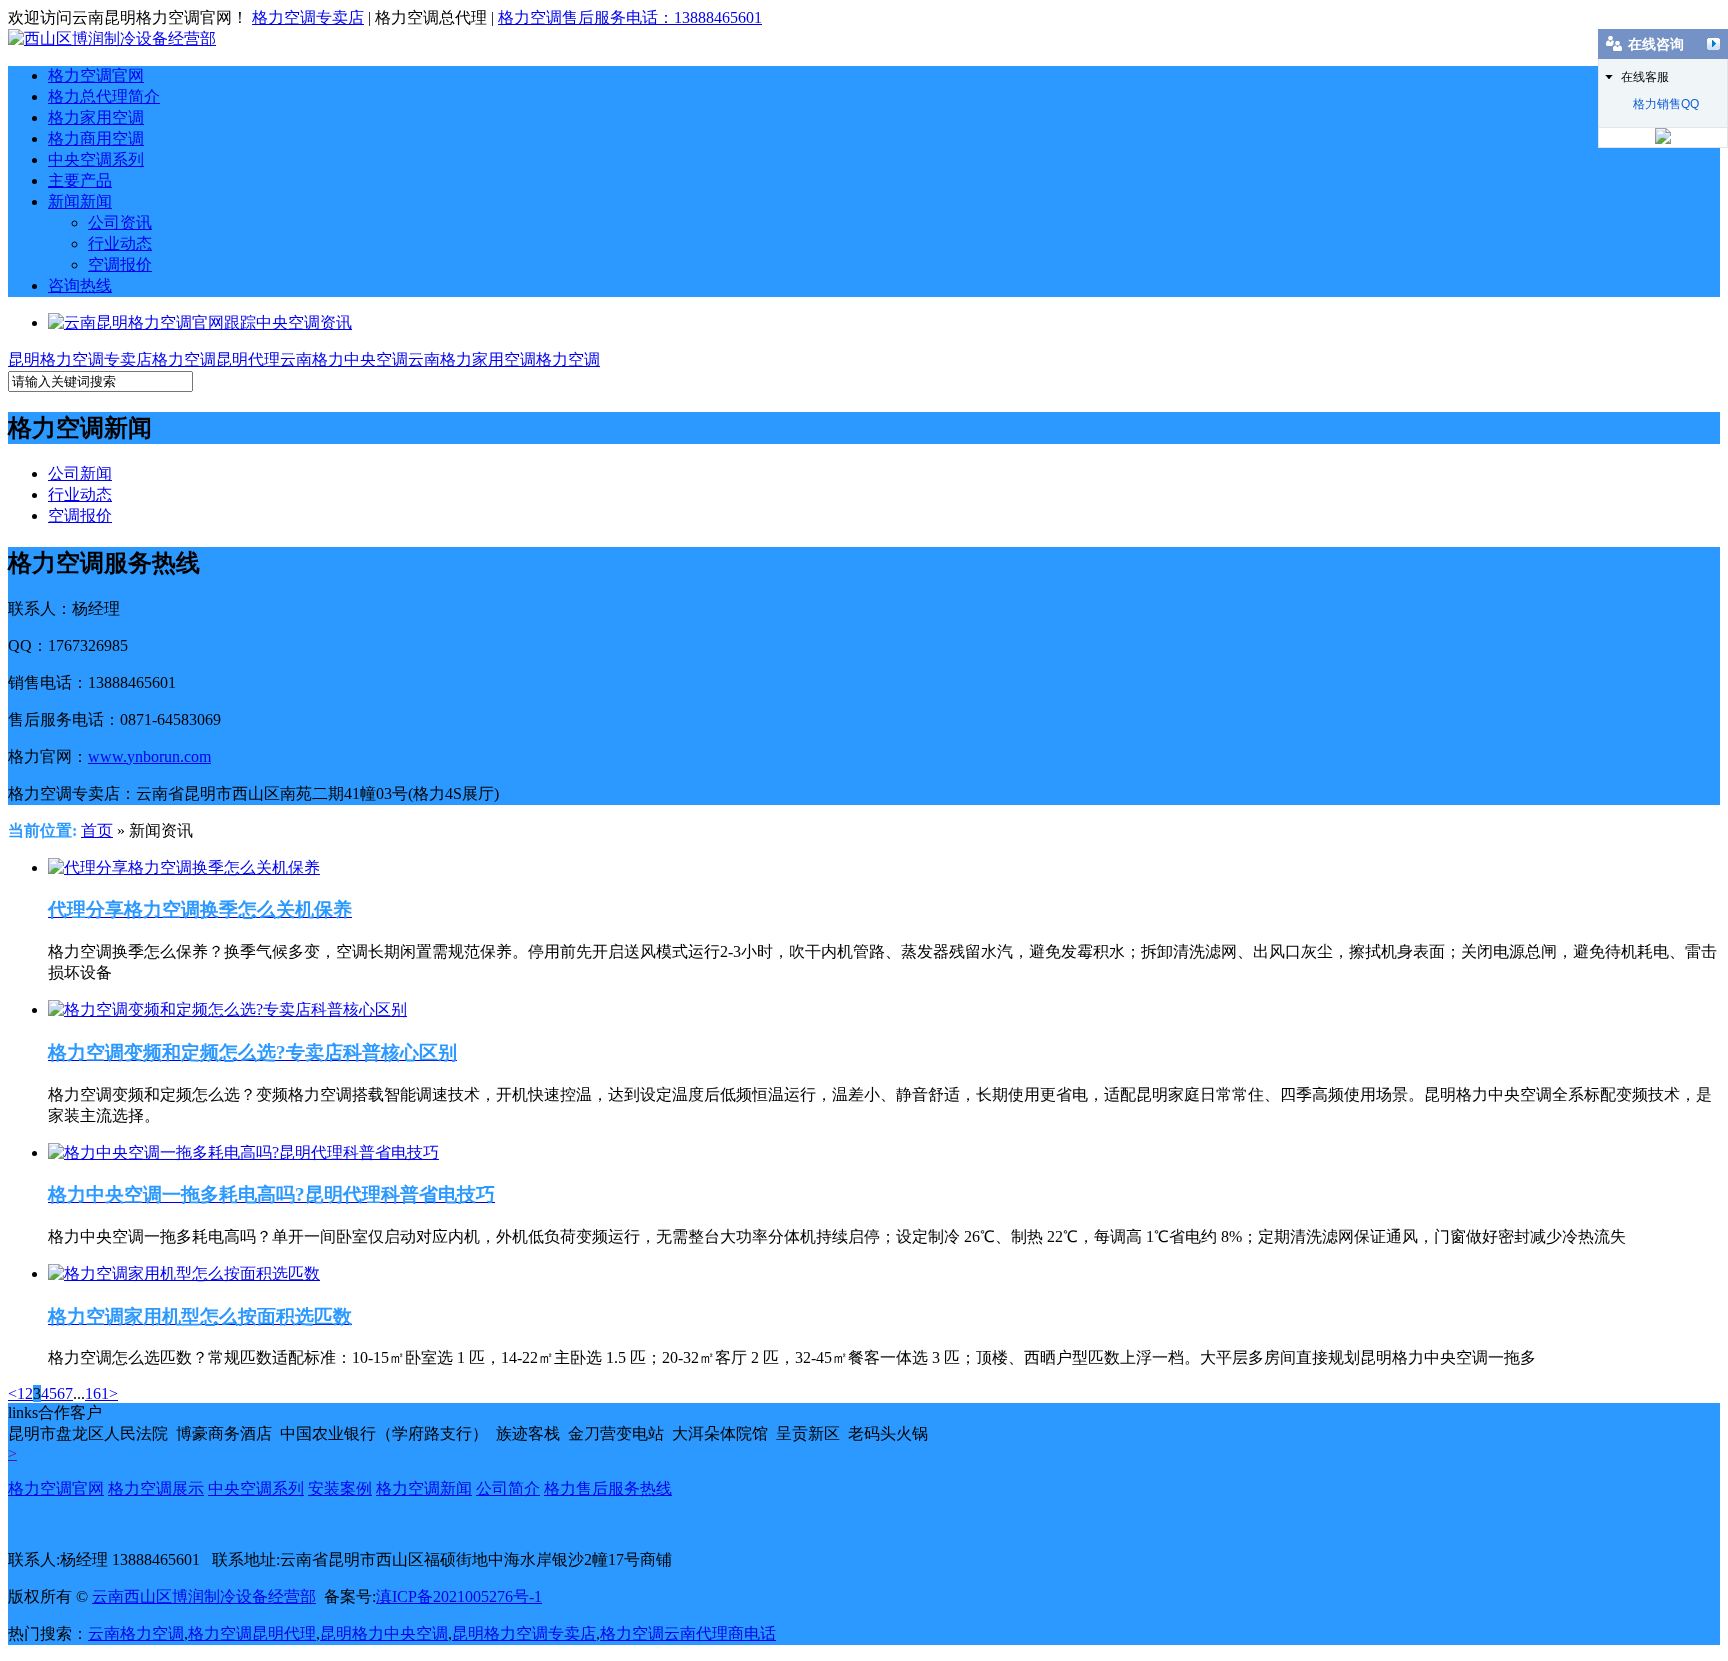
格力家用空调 (96, 117)
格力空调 (568, 359)
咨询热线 (80, 285)
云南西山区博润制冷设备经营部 (204, 1596)
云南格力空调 (136, 1633)
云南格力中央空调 (344, 359)
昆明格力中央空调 (384, 1633)
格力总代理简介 (104, 96)
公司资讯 (120, 222)
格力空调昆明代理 (216, 359)
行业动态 (120, 243)
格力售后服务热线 (608, 1488)
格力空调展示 (156, 1488)
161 (97, 1393)
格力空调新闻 (424, 1488)
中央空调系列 (96, 159)
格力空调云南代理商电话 (688, 1633)
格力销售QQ (1666, 104)
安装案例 (340, 1488)
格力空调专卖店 (308, 17)
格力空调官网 (96, 75)
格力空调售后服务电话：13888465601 (630, 17)
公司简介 (508, 1488)
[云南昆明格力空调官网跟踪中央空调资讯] (200, 322)
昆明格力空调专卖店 (80, 359)
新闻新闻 (80, 201)
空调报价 (120, 264)
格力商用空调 (96, 138)
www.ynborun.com (149, 756)
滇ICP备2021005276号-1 (459, 1596)
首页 (97, 830)
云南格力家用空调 (472, 359)
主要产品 (80, 180)
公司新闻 (80, 473)
